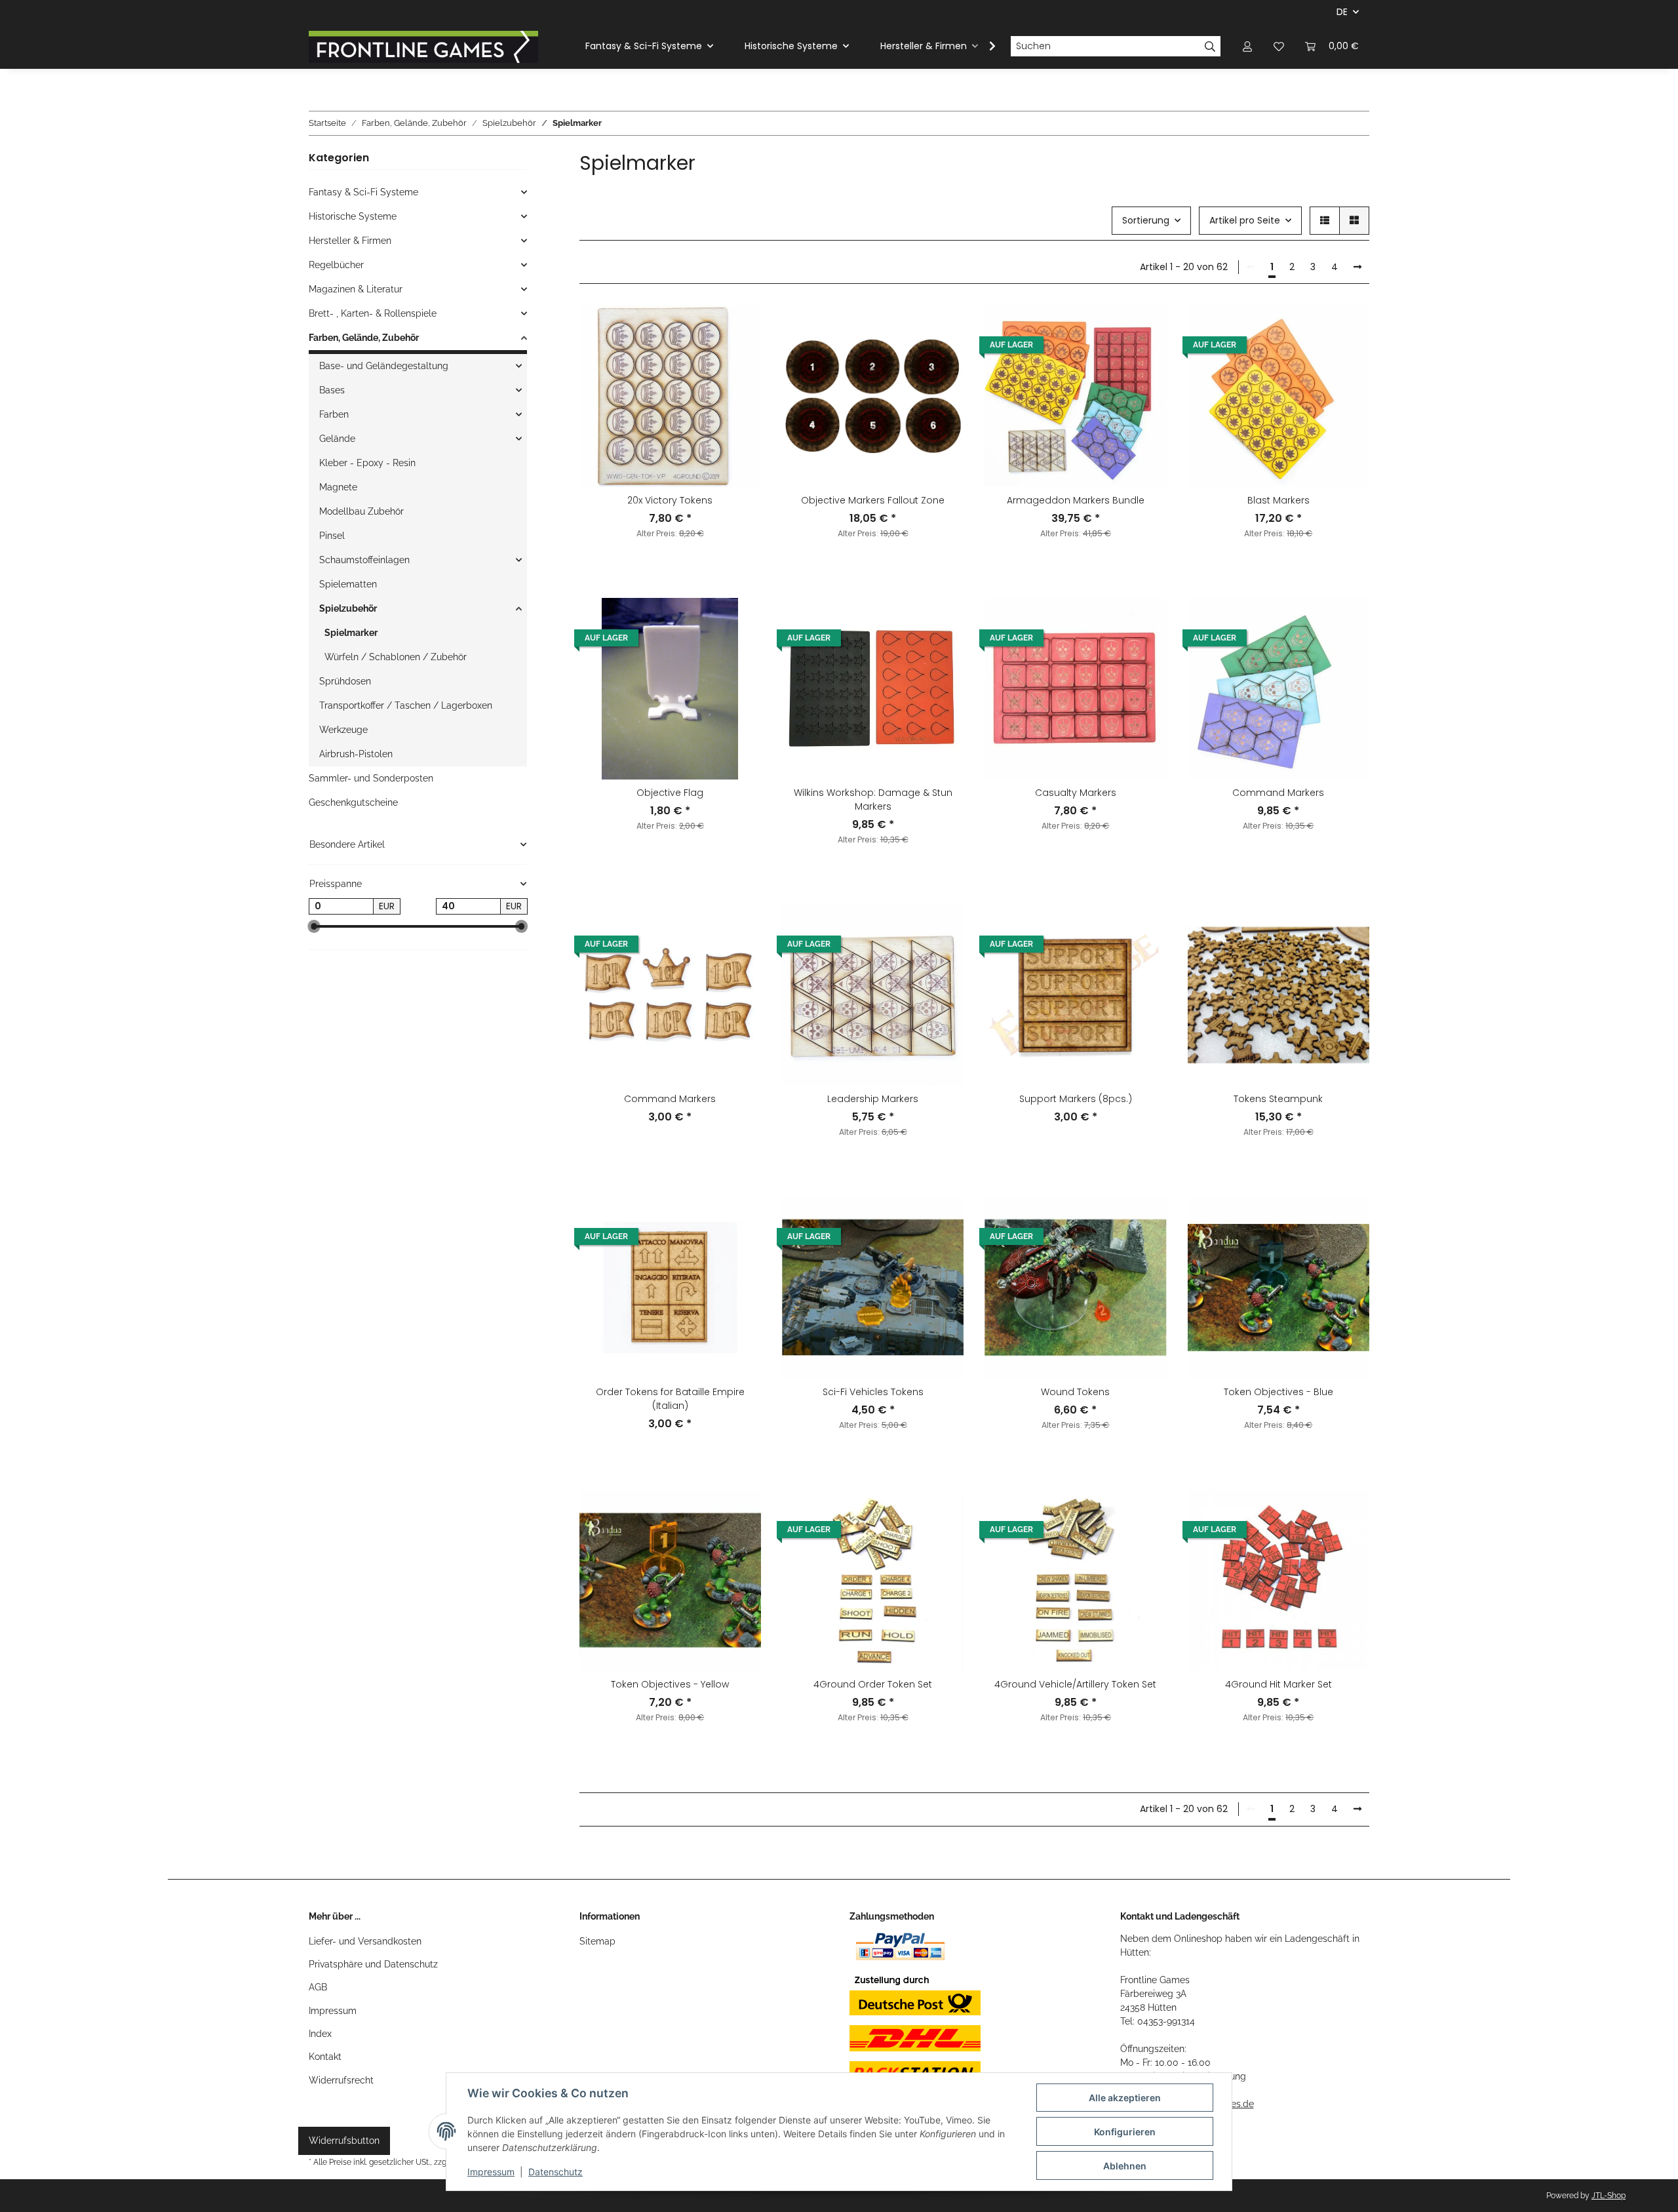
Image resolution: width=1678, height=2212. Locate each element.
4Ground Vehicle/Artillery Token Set (1075, 1684)
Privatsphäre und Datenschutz (373, 1964)
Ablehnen (1125, 2166)
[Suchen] (1210, 47)
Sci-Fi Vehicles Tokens (873, 1392)
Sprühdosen (345, 681)
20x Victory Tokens (670, 500)
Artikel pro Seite (1245, 220)
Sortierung (1146, 220)
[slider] (314, 927)
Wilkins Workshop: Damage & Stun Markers (873, 800)
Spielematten (348, 584)
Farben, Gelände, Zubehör (364, 338)
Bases (332, 390)
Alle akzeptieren (1125, 2098)
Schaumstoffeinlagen (364, 560)
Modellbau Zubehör (361, 511)
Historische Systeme (353, 216)
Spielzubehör (348, 608)
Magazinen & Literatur (356, 289)
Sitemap (597, 1941)
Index (320, 2034)
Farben (334, 414)
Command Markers (1278, 793)
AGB (318, 1987)
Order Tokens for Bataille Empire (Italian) (670, 1399)
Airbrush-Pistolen (356, 754)
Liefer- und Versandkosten (365, 1941)
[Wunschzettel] (1279, 46)
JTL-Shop (1609, 2196)
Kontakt (325, 2057)
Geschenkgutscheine (353, 802)
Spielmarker (351, 633)
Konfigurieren (1125, 2132)
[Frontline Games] (423, 47)
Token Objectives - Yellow (670, 1684)
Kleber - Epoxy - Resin (367, 463)
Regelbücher (336, 265)
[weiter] (1357, 267)
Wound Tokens (1075, 1392)
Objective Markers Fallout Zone (873, 500)
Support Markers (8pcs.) (1076, 1099)
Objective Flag (670, 793)
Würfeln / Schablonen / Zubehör (396, 657)
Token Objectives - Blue (1278, 1392)
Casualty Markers (1076, 793)
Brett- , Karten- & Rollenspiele (373, 313)
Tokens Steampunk (1278, 1099)
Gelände (337, 439)
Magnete (338, 487)
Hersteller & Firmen (350, 241)
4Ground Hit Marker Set (1278, 1684)
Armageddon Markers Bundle (1076, 500)
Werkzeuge (343, 730)
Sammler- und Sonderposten (371, 778)
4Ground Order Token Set (873, 1684)
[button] (1247, 46)
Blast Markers (1278, 500)
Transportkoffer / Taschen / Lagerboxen (406, 705)
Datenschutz (556, 2172)
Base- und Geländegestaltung (384, 366)
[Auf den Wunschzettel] (739, 327)
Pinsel (332, 536)
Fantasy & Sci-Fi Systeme (363, 192)
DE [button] (1342, 12)
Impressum (333, 2011)
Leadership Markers (873, 1099)
